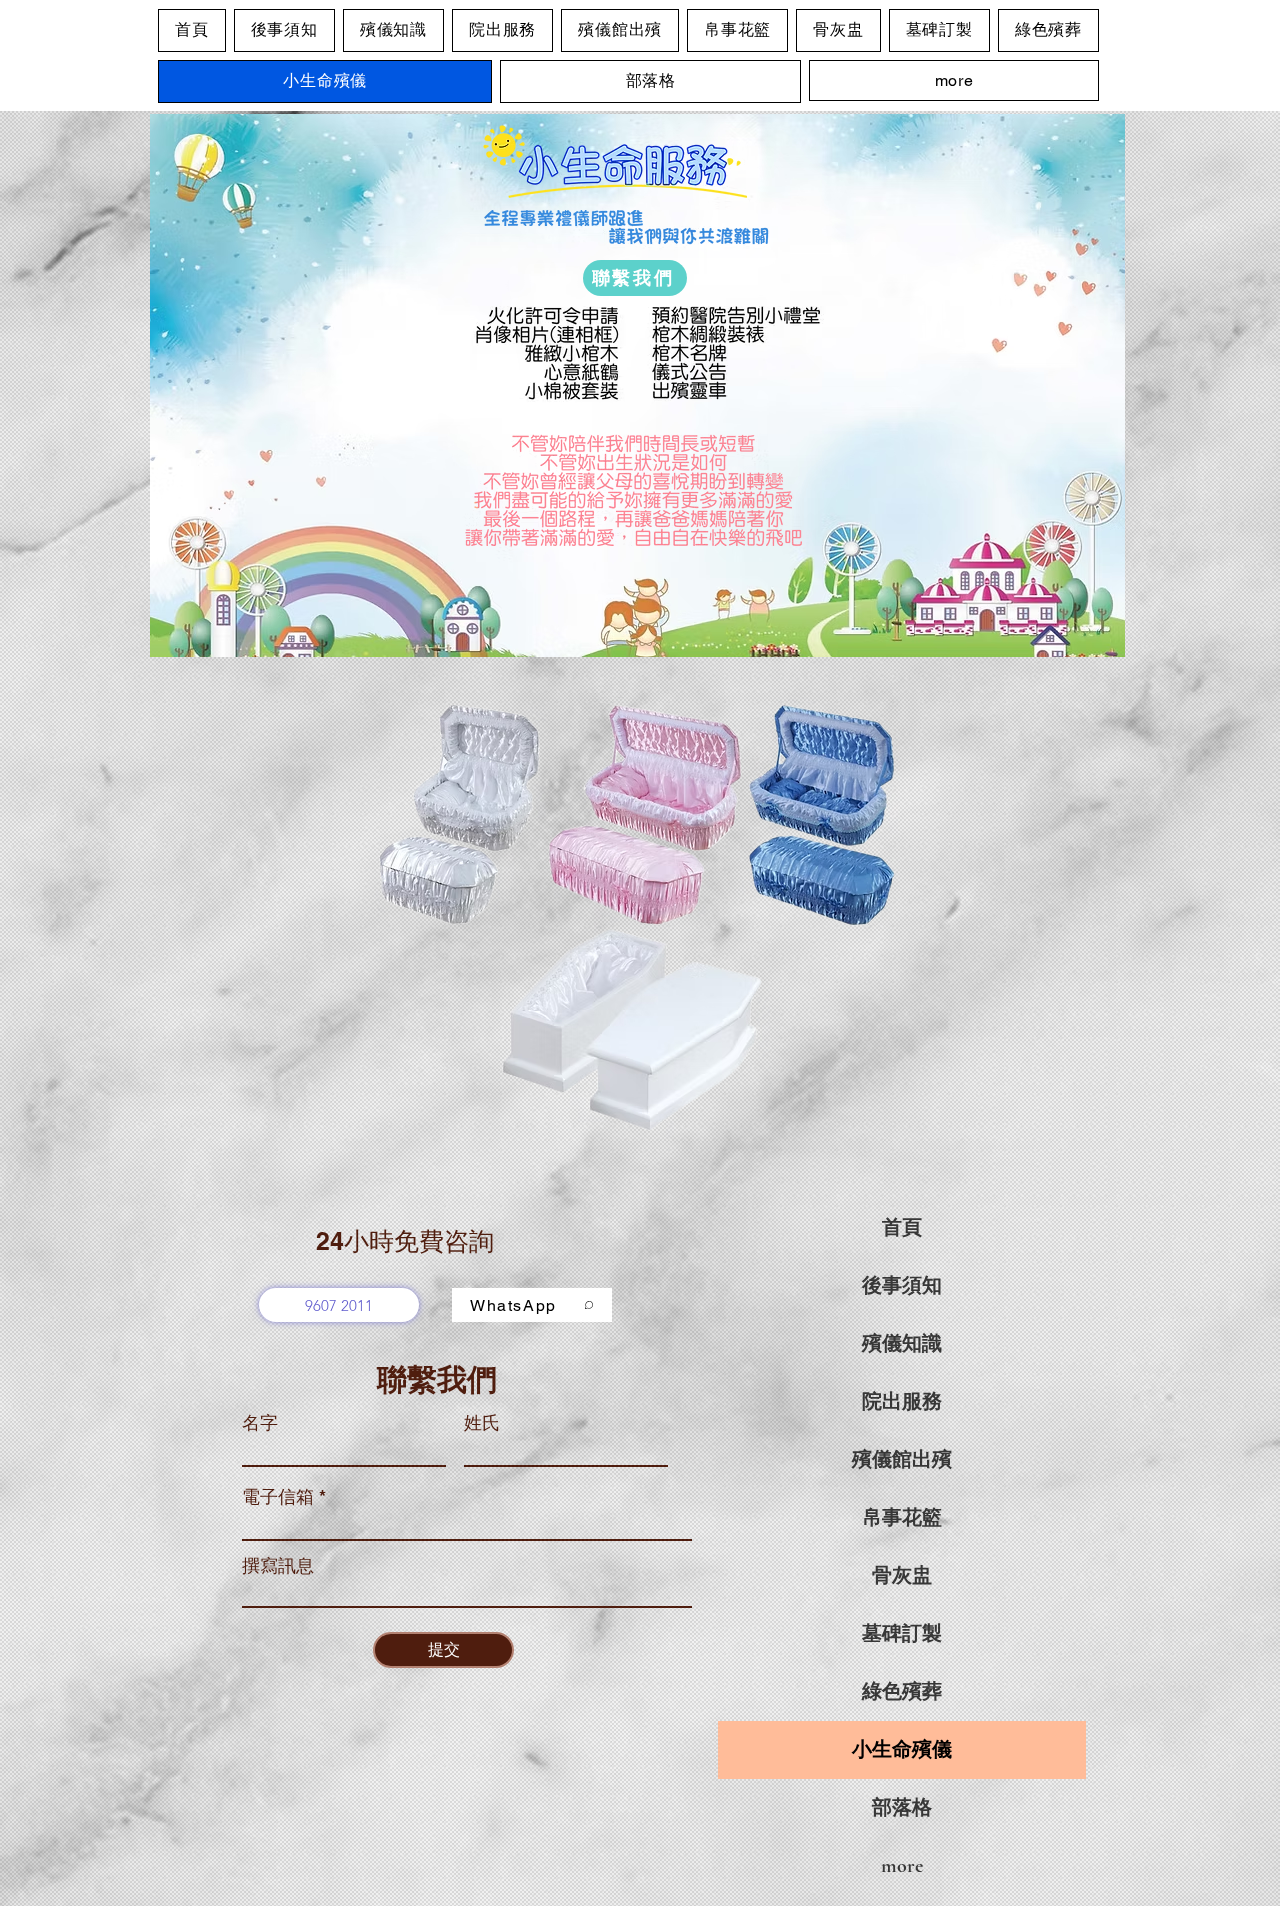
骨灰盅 (902, 1576)
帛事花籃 (902, 1518)
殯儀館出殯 (902, 1460)
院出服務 (902, 1402)
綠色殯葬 (902, 1692)
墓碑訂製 (902, 1634)
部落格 (902, 1808)
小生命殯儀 (902, 1750)
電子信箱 (278, 1497)
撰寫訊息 (278, 1566)
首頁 (902, 1228)
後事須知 (902, 1286)
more (902, 1866)
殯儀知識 (902, 1344)
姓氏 (482, 1423)
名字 (260, 1423)
